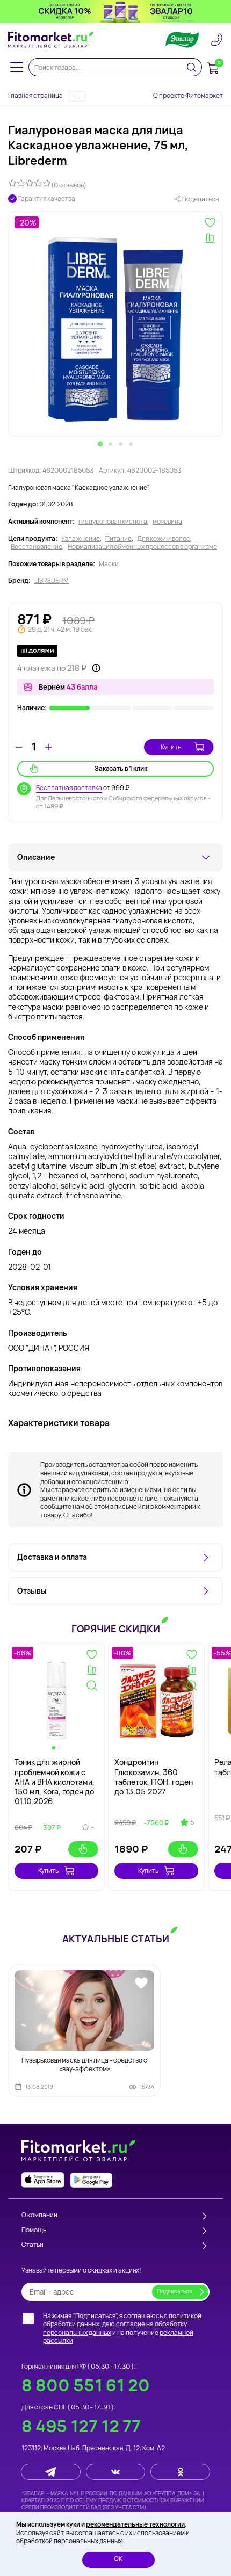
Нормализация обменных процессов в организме (142, 547)
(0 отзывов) (69, 185)
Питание (118, 539)
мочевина (167, 522)
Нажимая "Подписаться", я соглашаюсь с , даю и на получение (122, 2328)
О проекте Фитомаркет (188, 95)
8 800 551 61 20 (86, 2385)
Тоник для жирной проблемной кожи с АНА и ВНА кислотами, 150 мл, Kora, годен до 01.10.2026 (55, 1782)
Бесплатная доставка (69, 788)
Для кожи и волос (164, 539)
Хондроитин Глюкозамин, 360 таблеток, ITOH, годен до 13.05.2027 (154, 1777)
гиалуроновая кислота (113, 522)
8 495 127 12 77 (81, 2426)
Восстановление (37, 547)
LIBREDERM (52, 581)
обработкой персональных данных (69, 2541)
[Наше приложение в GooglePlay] (91, 2180)
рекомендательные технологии (135, 2524)
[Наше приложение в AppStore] (43, 2180)
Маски (109, 564)
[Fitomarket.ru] (51, 40)
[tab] (100, 444)
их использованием (155, 2533)
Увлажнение (81, 539)
